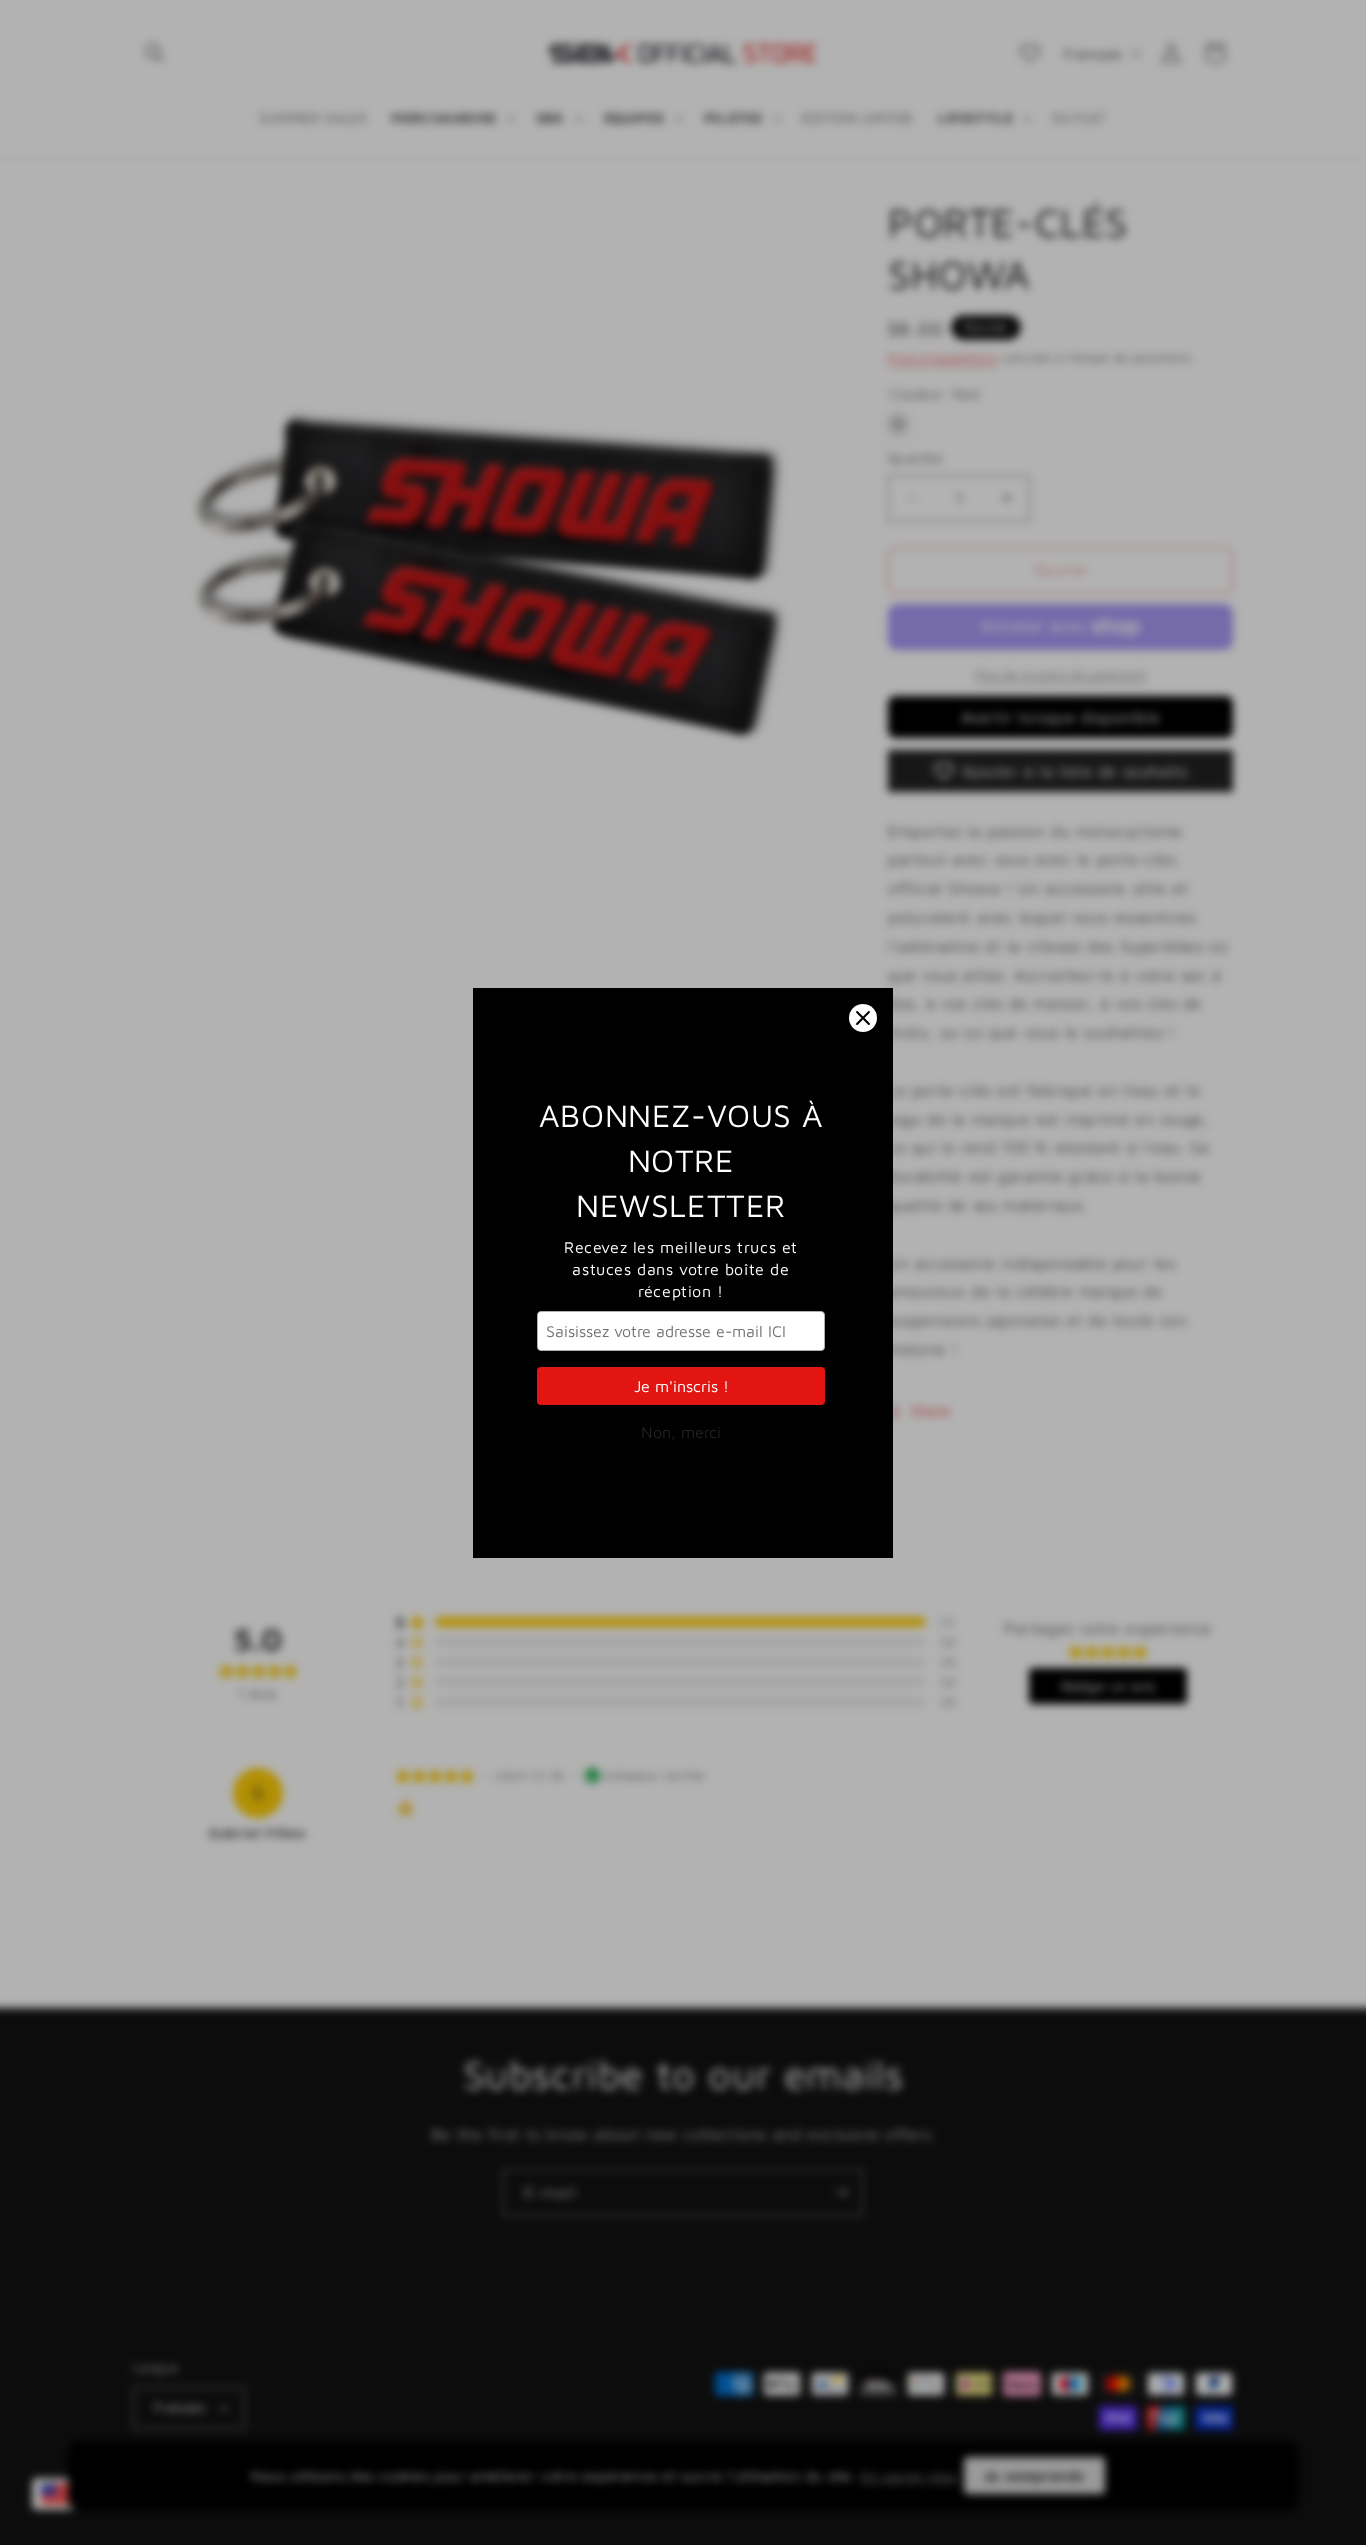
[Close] (863, 1018)
